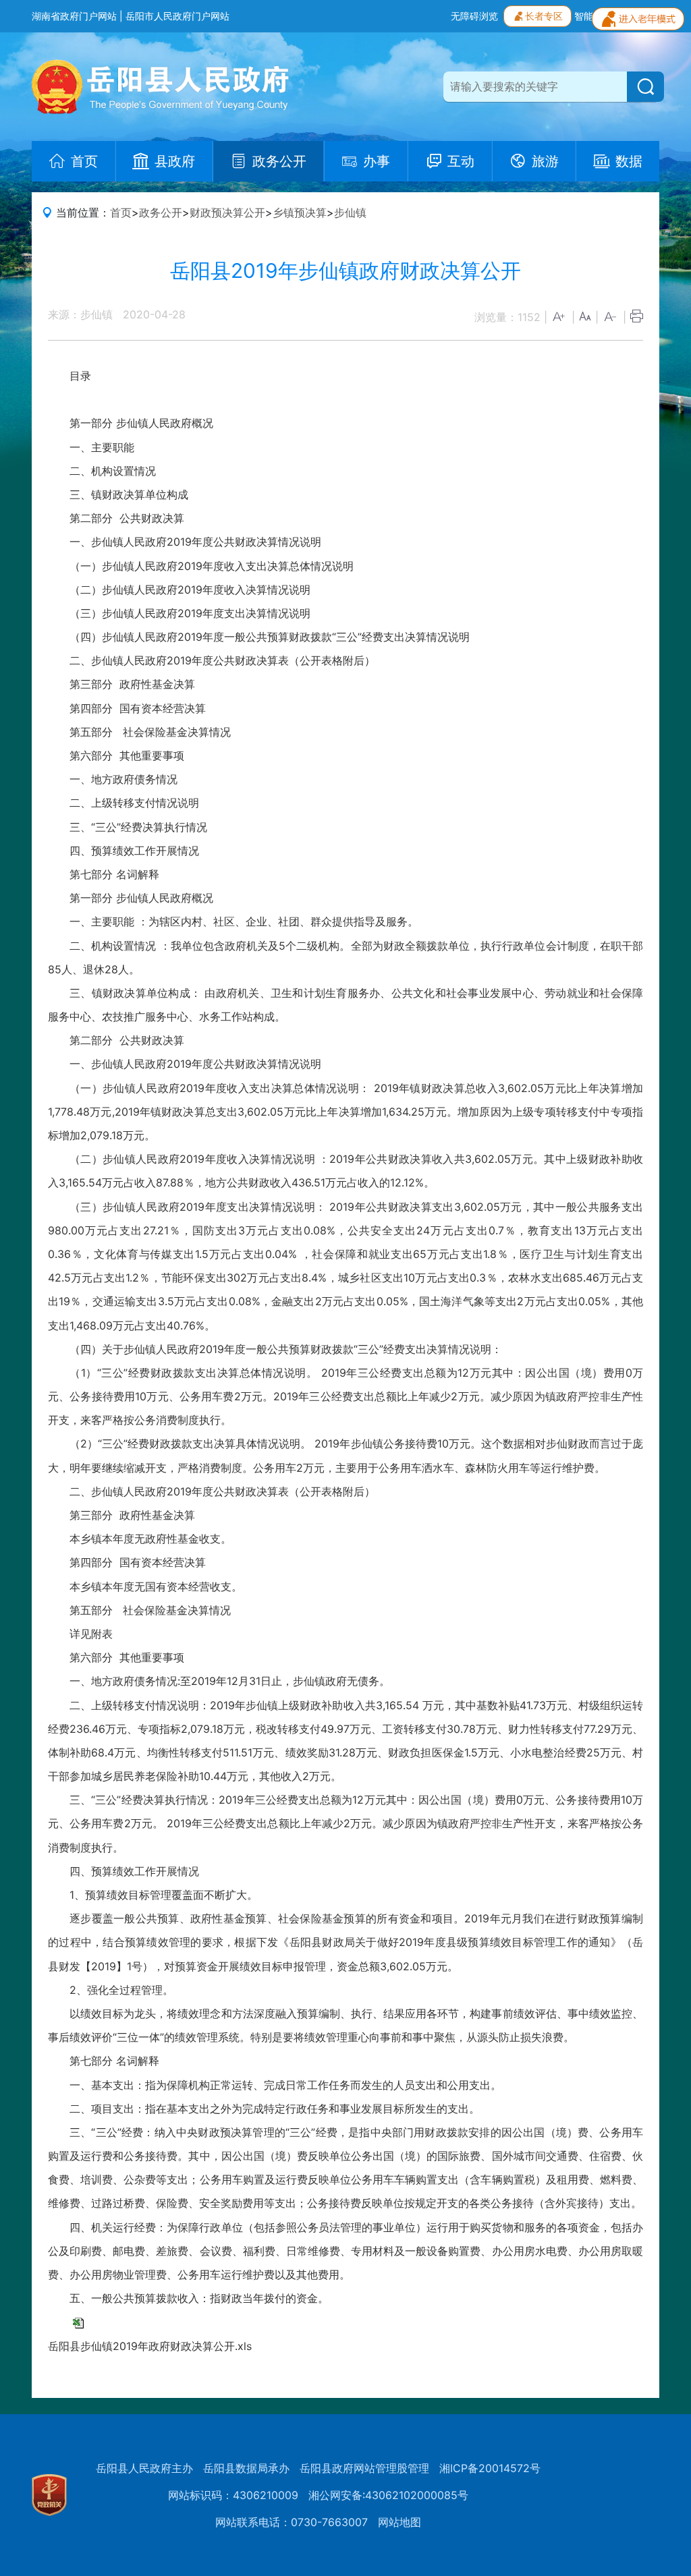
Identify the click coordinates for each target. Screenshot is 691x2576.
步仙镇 (350, 212)
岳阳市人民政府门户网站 (177, 16)
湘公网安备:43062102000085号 (388, 2495)
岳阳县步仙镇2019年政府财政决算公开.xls (150, 2346)
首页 (121, 212)
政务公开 (161, 212)
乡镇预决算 (300, 212)
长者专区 (544, 16)
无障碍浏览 (474, 16)
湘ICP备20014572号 (490, 2468)
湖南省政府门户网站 (74, 16)
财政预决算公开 (227, 212)
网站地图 (399, 2522)
